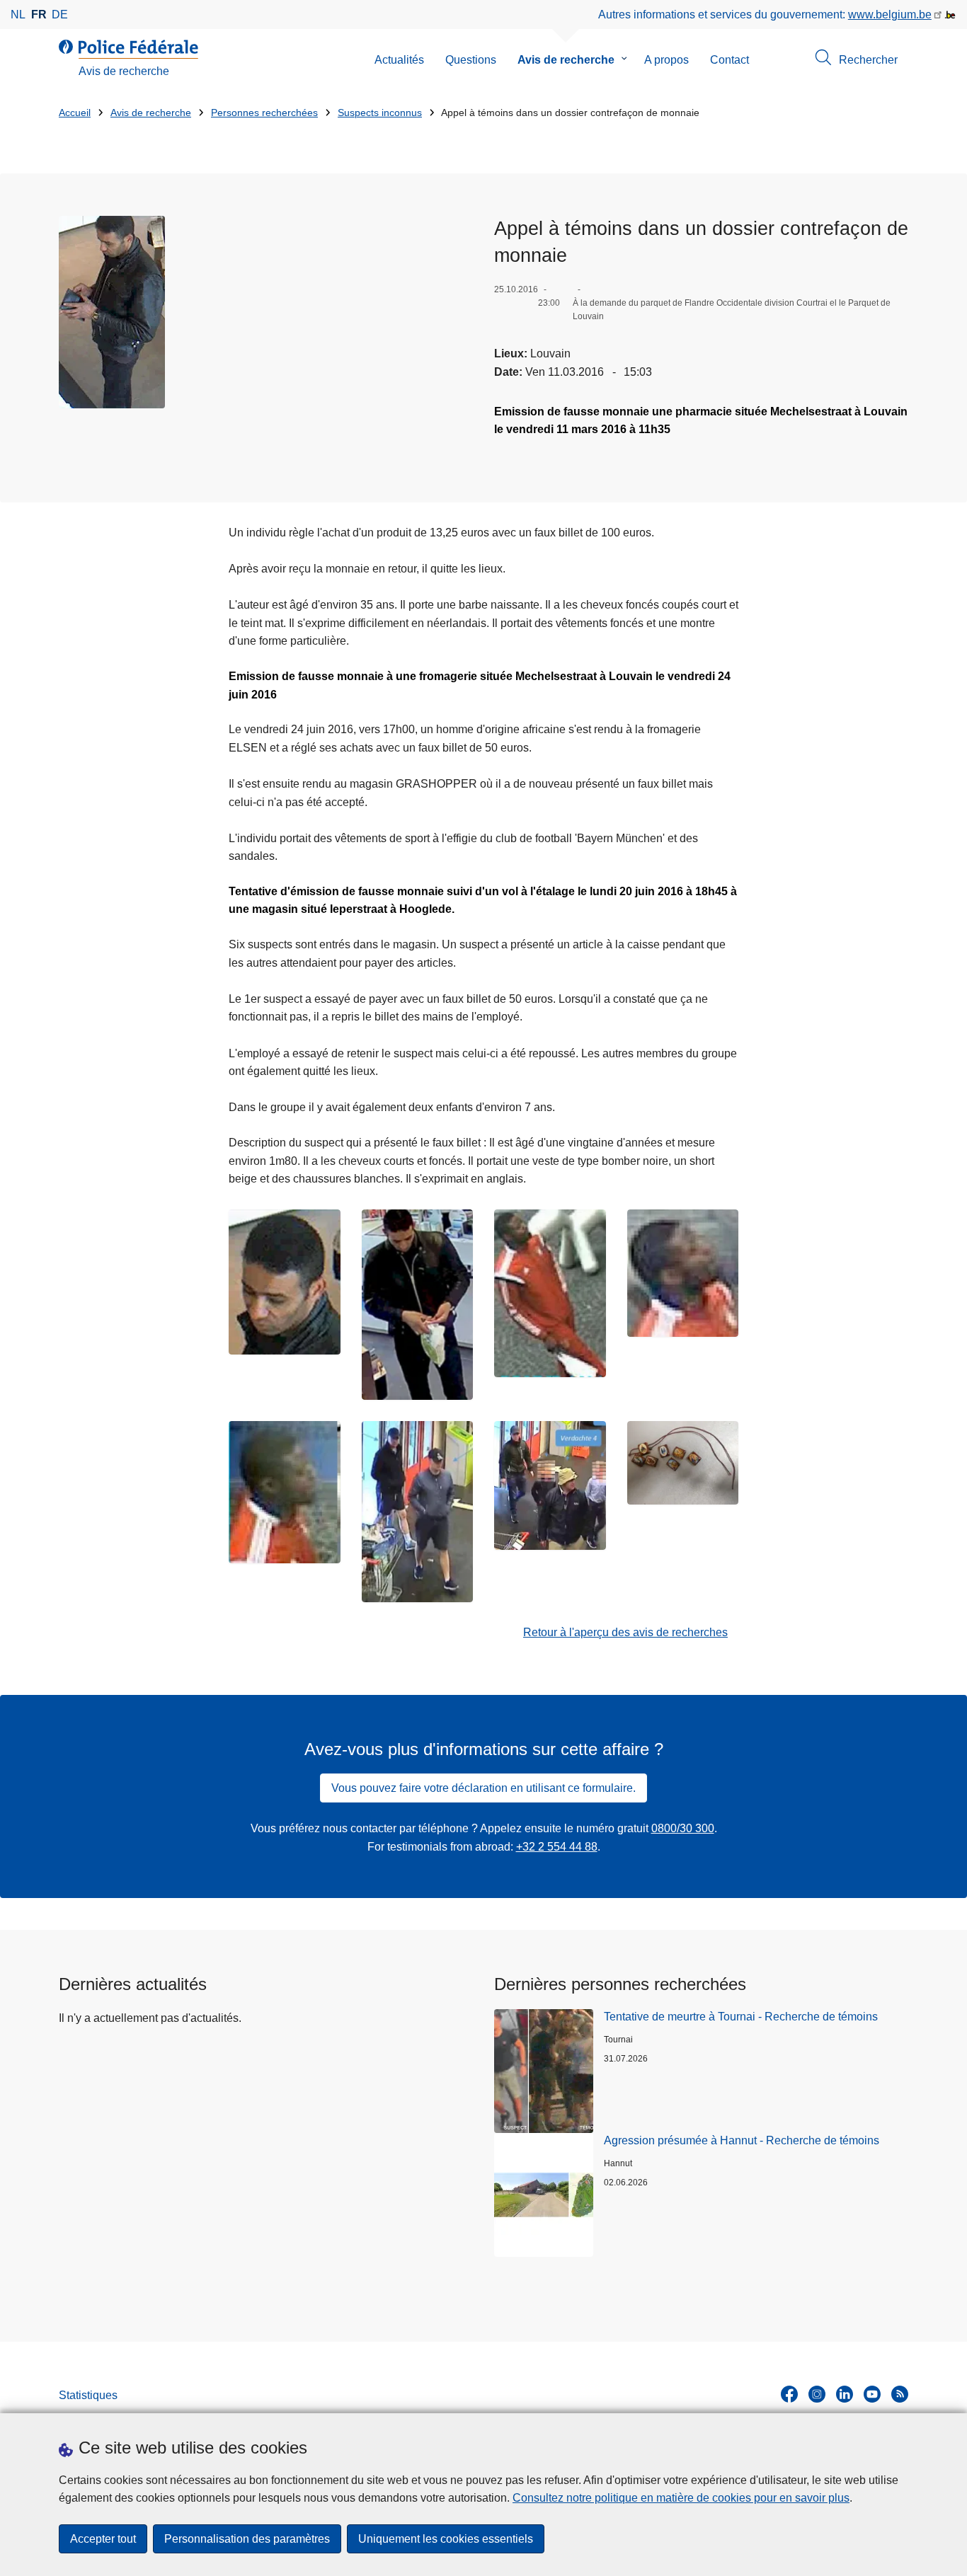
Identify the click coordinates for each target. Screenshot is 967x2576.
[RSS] (900, 2394)
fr (39, 15)
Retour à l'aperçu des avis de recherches (625, 1632)
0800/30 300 (683, 1828)
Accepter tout (103, 2539)
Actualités (399, 60)
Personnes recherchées (264, 113)
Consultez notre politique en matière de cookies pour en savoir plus (681, 2498)
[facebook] (789, 2394)
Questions (471, 60)
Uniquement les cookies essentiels (446, 2539)
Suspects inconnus (380, 113)
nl (18, 15)
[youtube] (872, 2394)
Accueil (75, 113)
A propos (666, 60)
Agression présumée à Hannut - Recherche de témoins (742, 2140)
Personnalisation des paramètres (247, 2539)
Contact (729, 60)
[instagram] (817, 2394)
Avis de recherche (566, 60)
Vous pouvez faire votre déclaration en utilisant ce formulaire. (483, 1788)
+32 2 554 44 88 (557, 1847)
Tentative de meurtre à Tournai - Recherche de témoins (741, 2017)
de (60, 15)
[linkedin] (845, 2394)
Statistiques (88, 2395)
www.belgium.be (890, 15)
